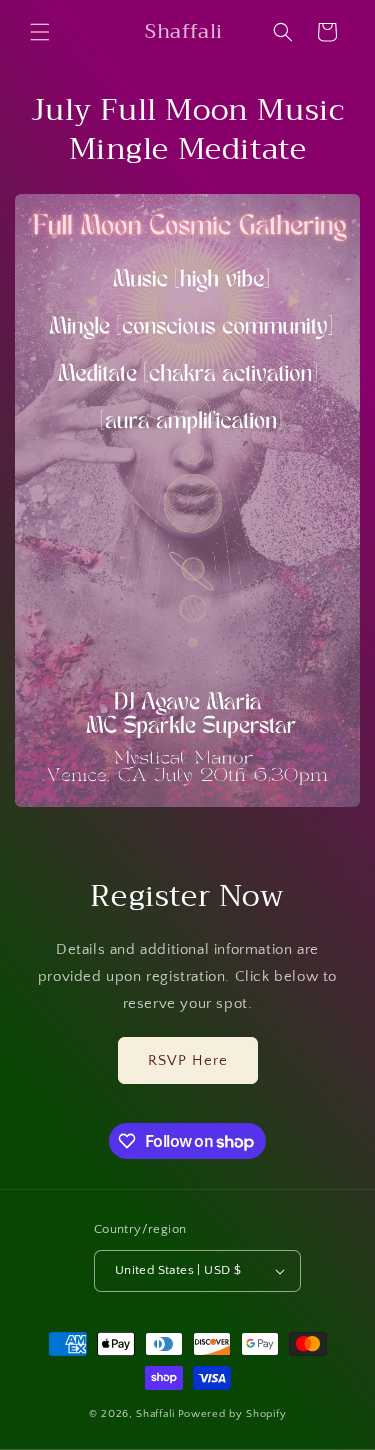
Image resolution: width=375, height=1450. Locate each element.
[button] (40, 32)
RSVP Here (188, 1060)
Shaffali (155, 1414)
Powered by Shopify (232, 1414)
